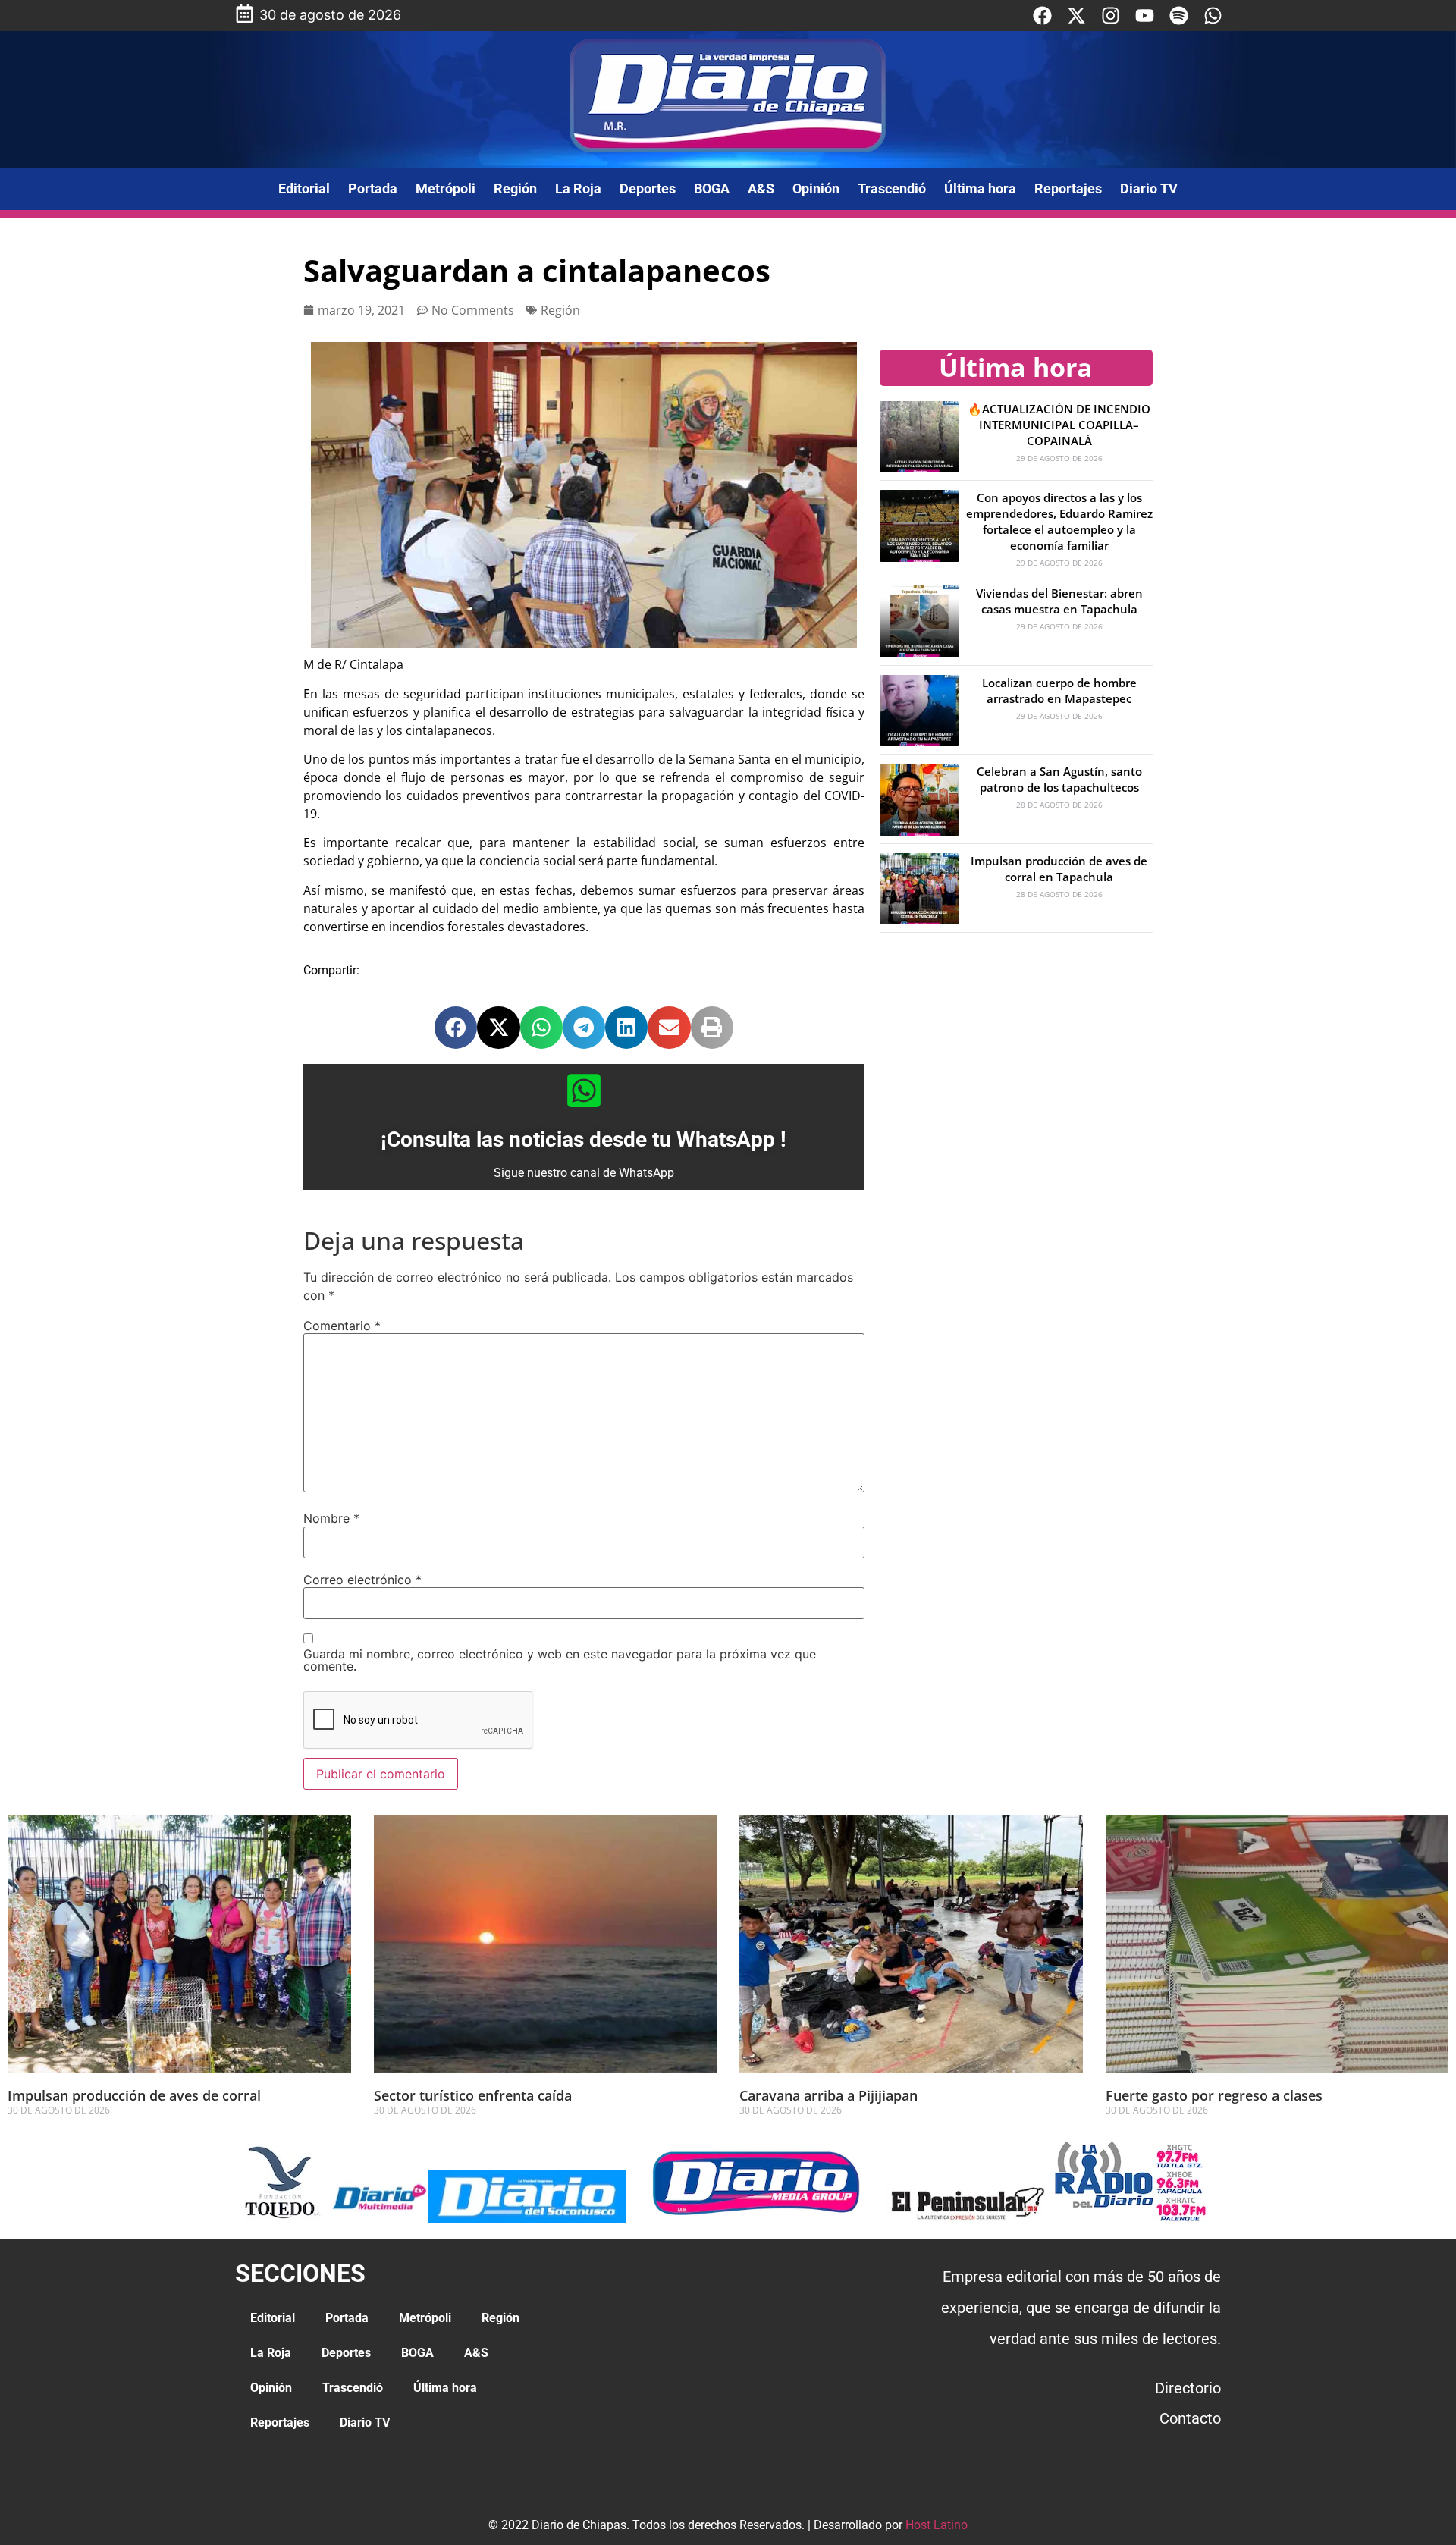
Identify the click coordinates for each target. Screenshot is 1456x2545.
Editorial (304, 188)
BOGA (712, 188)
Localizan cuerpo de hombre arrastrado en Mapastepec (1059, 690)
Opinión (816, 188)
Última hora (980, 188)
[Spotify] (1179, 16)
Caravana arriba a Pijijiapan (828, 2095)
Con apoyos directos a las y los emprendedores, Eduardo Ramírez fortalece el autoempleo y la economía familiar (1059, 521)
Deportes (648, 188)
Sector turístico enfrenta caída (473, 2095)
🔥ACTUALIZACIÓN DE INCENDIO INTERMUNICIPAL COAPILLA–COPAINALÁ (1059, 425)
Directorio (1188, 2388)
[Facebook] (1042, 16)
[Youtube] (1145, 16)
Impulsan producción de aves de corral (136, 2095)
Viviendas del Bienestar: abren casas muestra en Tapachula (1059, 601)
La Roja (578, 188)
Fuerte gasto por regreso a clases (1214, 2095)
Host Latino (937, 2525)
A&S (761, 188)
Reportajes (1068, 188)
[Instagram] (1111, 16)
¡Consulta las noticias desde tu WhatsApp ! (584, 1139)
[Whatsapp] (1213, 16)
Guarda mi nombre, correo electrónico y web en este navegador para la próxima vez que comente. (560, 1660)
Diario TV (1149, 188)
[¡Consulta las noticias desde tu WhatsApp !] (584, 1090)
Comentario (342, 1326)
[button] (456, 1028)
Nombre (331, 1518)
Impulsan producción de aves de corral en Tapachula (1059, 869)
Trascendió (892, 188)
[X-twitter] (1076, 16)
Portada (373, 188)
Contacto (1190, 2418)
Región (515, 188)
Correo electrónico (362, 1580)
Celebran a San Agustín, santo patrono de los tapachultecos (1059, 779)
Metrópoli (446, 188)
